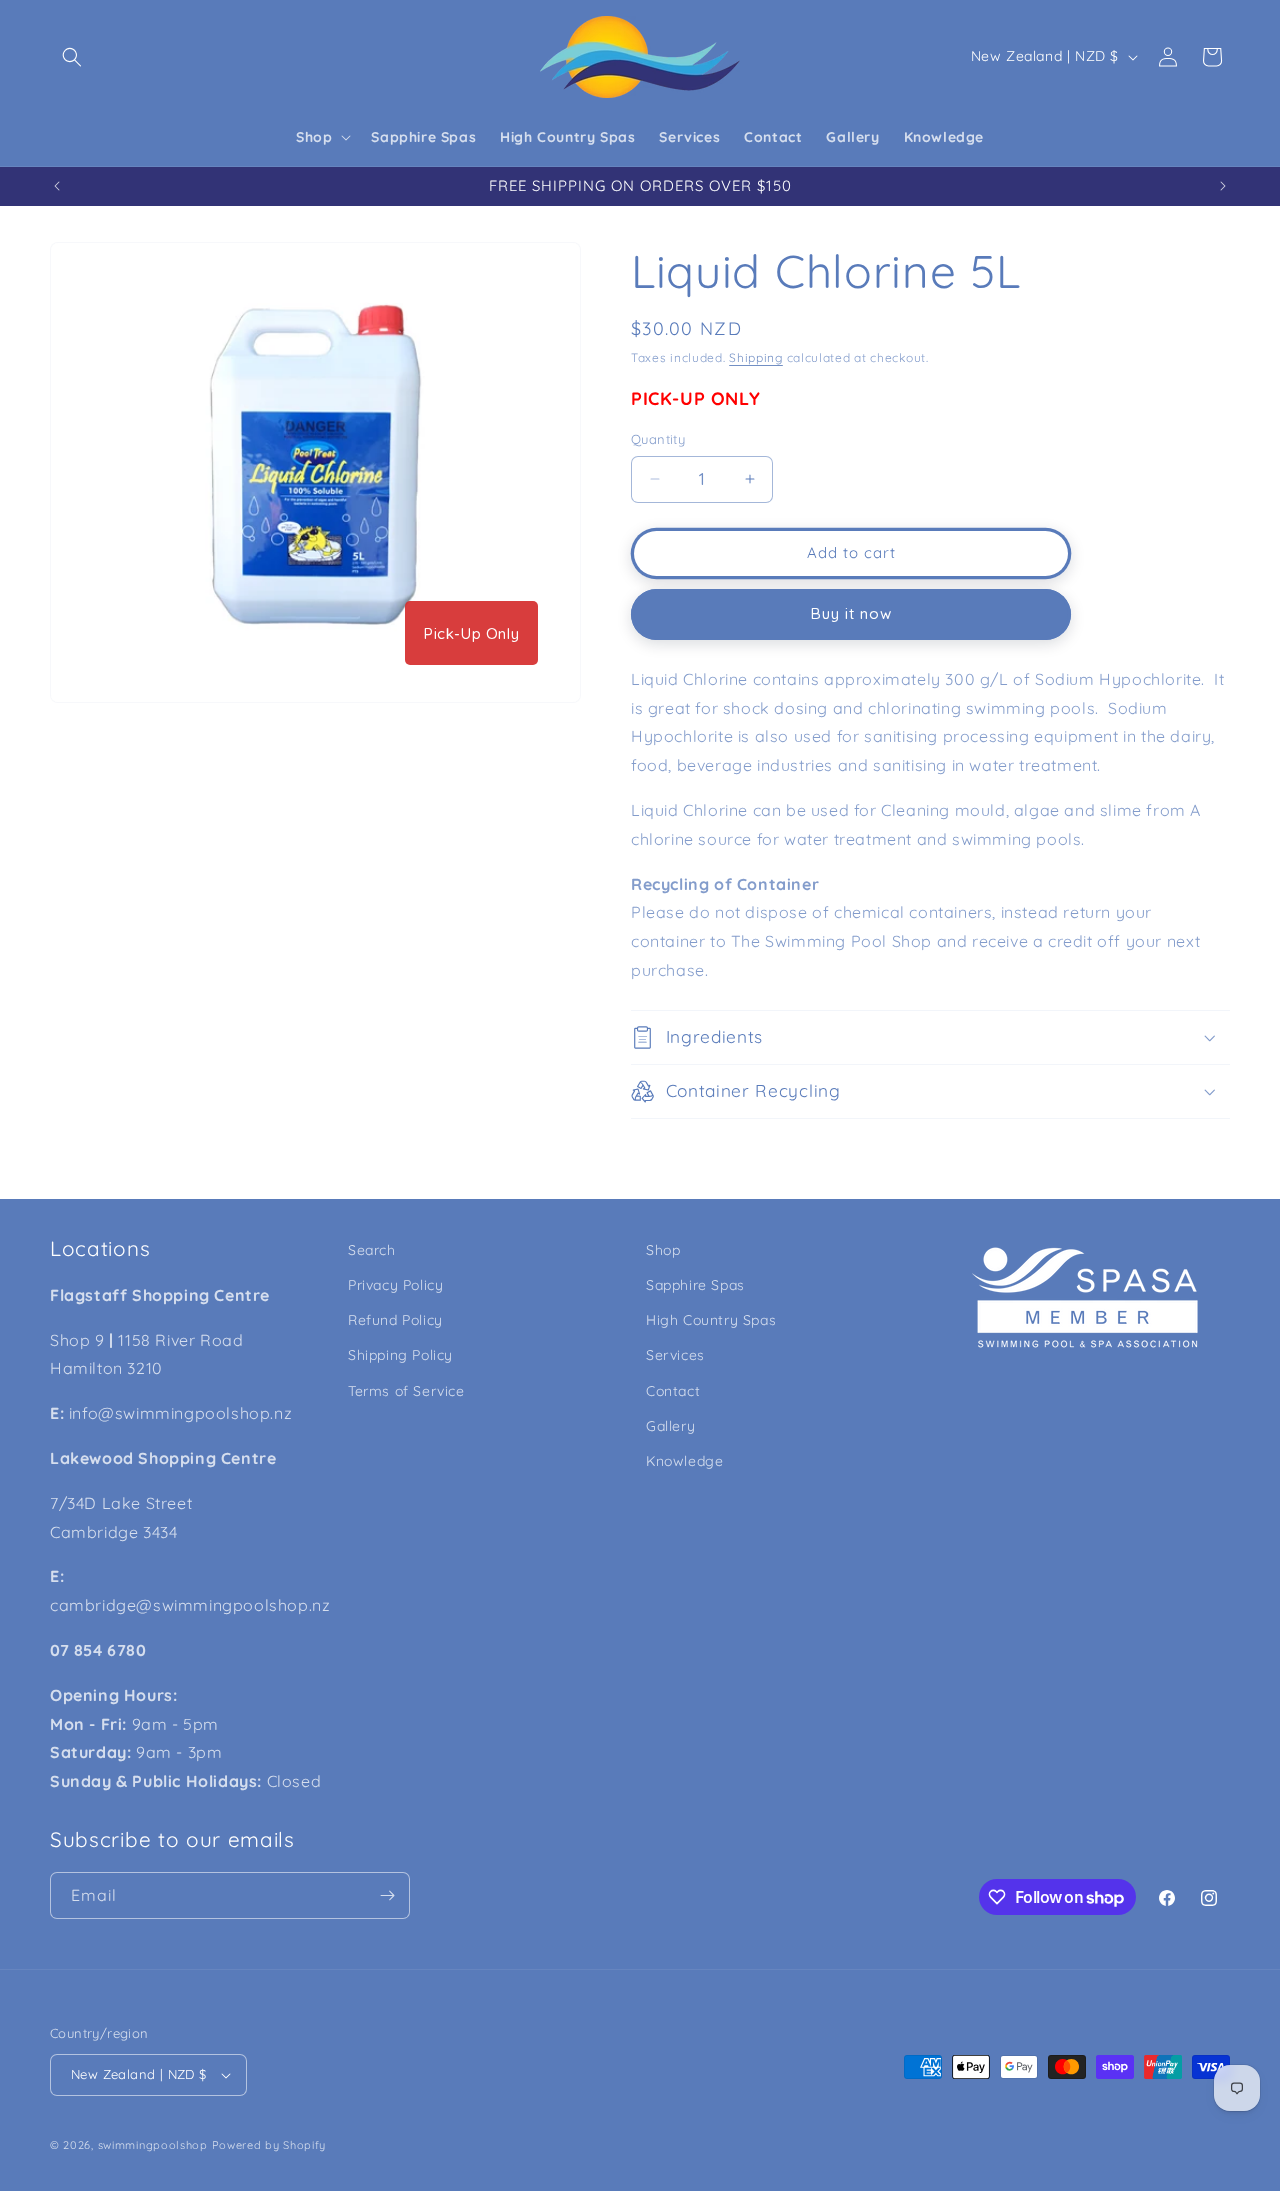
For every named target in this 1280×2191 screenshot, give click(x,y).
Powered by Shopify (269, 2145)
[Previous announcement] (57, 186)
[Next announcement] (1223, 186)
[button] (72, 57)
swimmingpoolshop (153, 2145)
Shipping (756, 357)
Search (372, 1250)
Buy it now (851, 613)
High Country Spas (711, 1320)
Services (675, 1355)
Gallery (670, 1426)
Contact (673, 1391)
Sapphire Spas (695, 1285)
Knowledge (684, 1461)
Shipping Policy (400, 1355)
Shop (663, 1250)
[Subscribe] (387, 1895)
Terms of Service (406, 1391)
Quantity (658, 439)
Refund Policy (395, 1320)
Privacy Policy (395, 1285)
